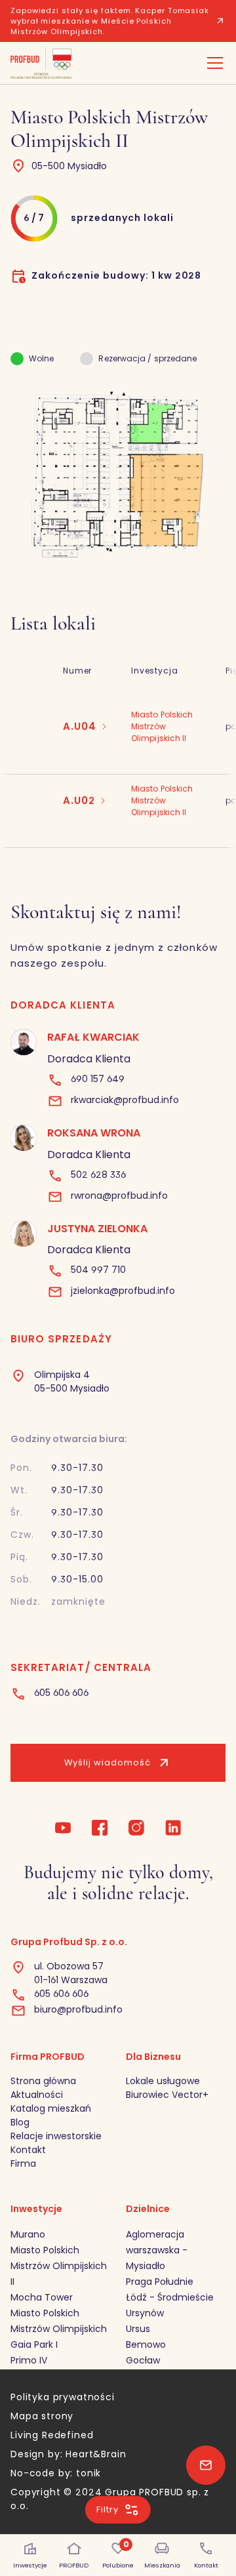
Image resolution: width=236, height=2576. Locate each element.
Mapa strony (42, 2416)
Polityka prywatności (63, 2397)
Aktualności (37, 2095)
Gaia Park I (34, 2345)
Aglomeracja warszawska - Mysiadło (157, 2250)
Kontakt (28, 2150)
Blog (20, 2122)
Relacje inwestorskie (56, 2136)
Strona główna (43, 2081)
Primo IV (29, 2360)
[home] (41, 63)
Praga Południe (160, 2282)
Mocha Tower (42, 2297)
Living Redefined (52, 2435)
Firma (23, 2163)
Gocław (143, 2360)
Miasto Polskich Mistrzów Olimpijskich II (59, 2266)
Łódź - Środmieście (170, 2297)
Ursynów (145, 2313)
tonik (88, 2473)
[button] (212, 63)
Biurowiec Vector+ (167, 2095)
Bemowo (146, 2345)
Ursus (138, 2329)
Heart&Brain (96, 2454)
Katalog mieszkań (51, 2108)
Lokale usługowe (163, 2081)
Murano (28, 2234)
